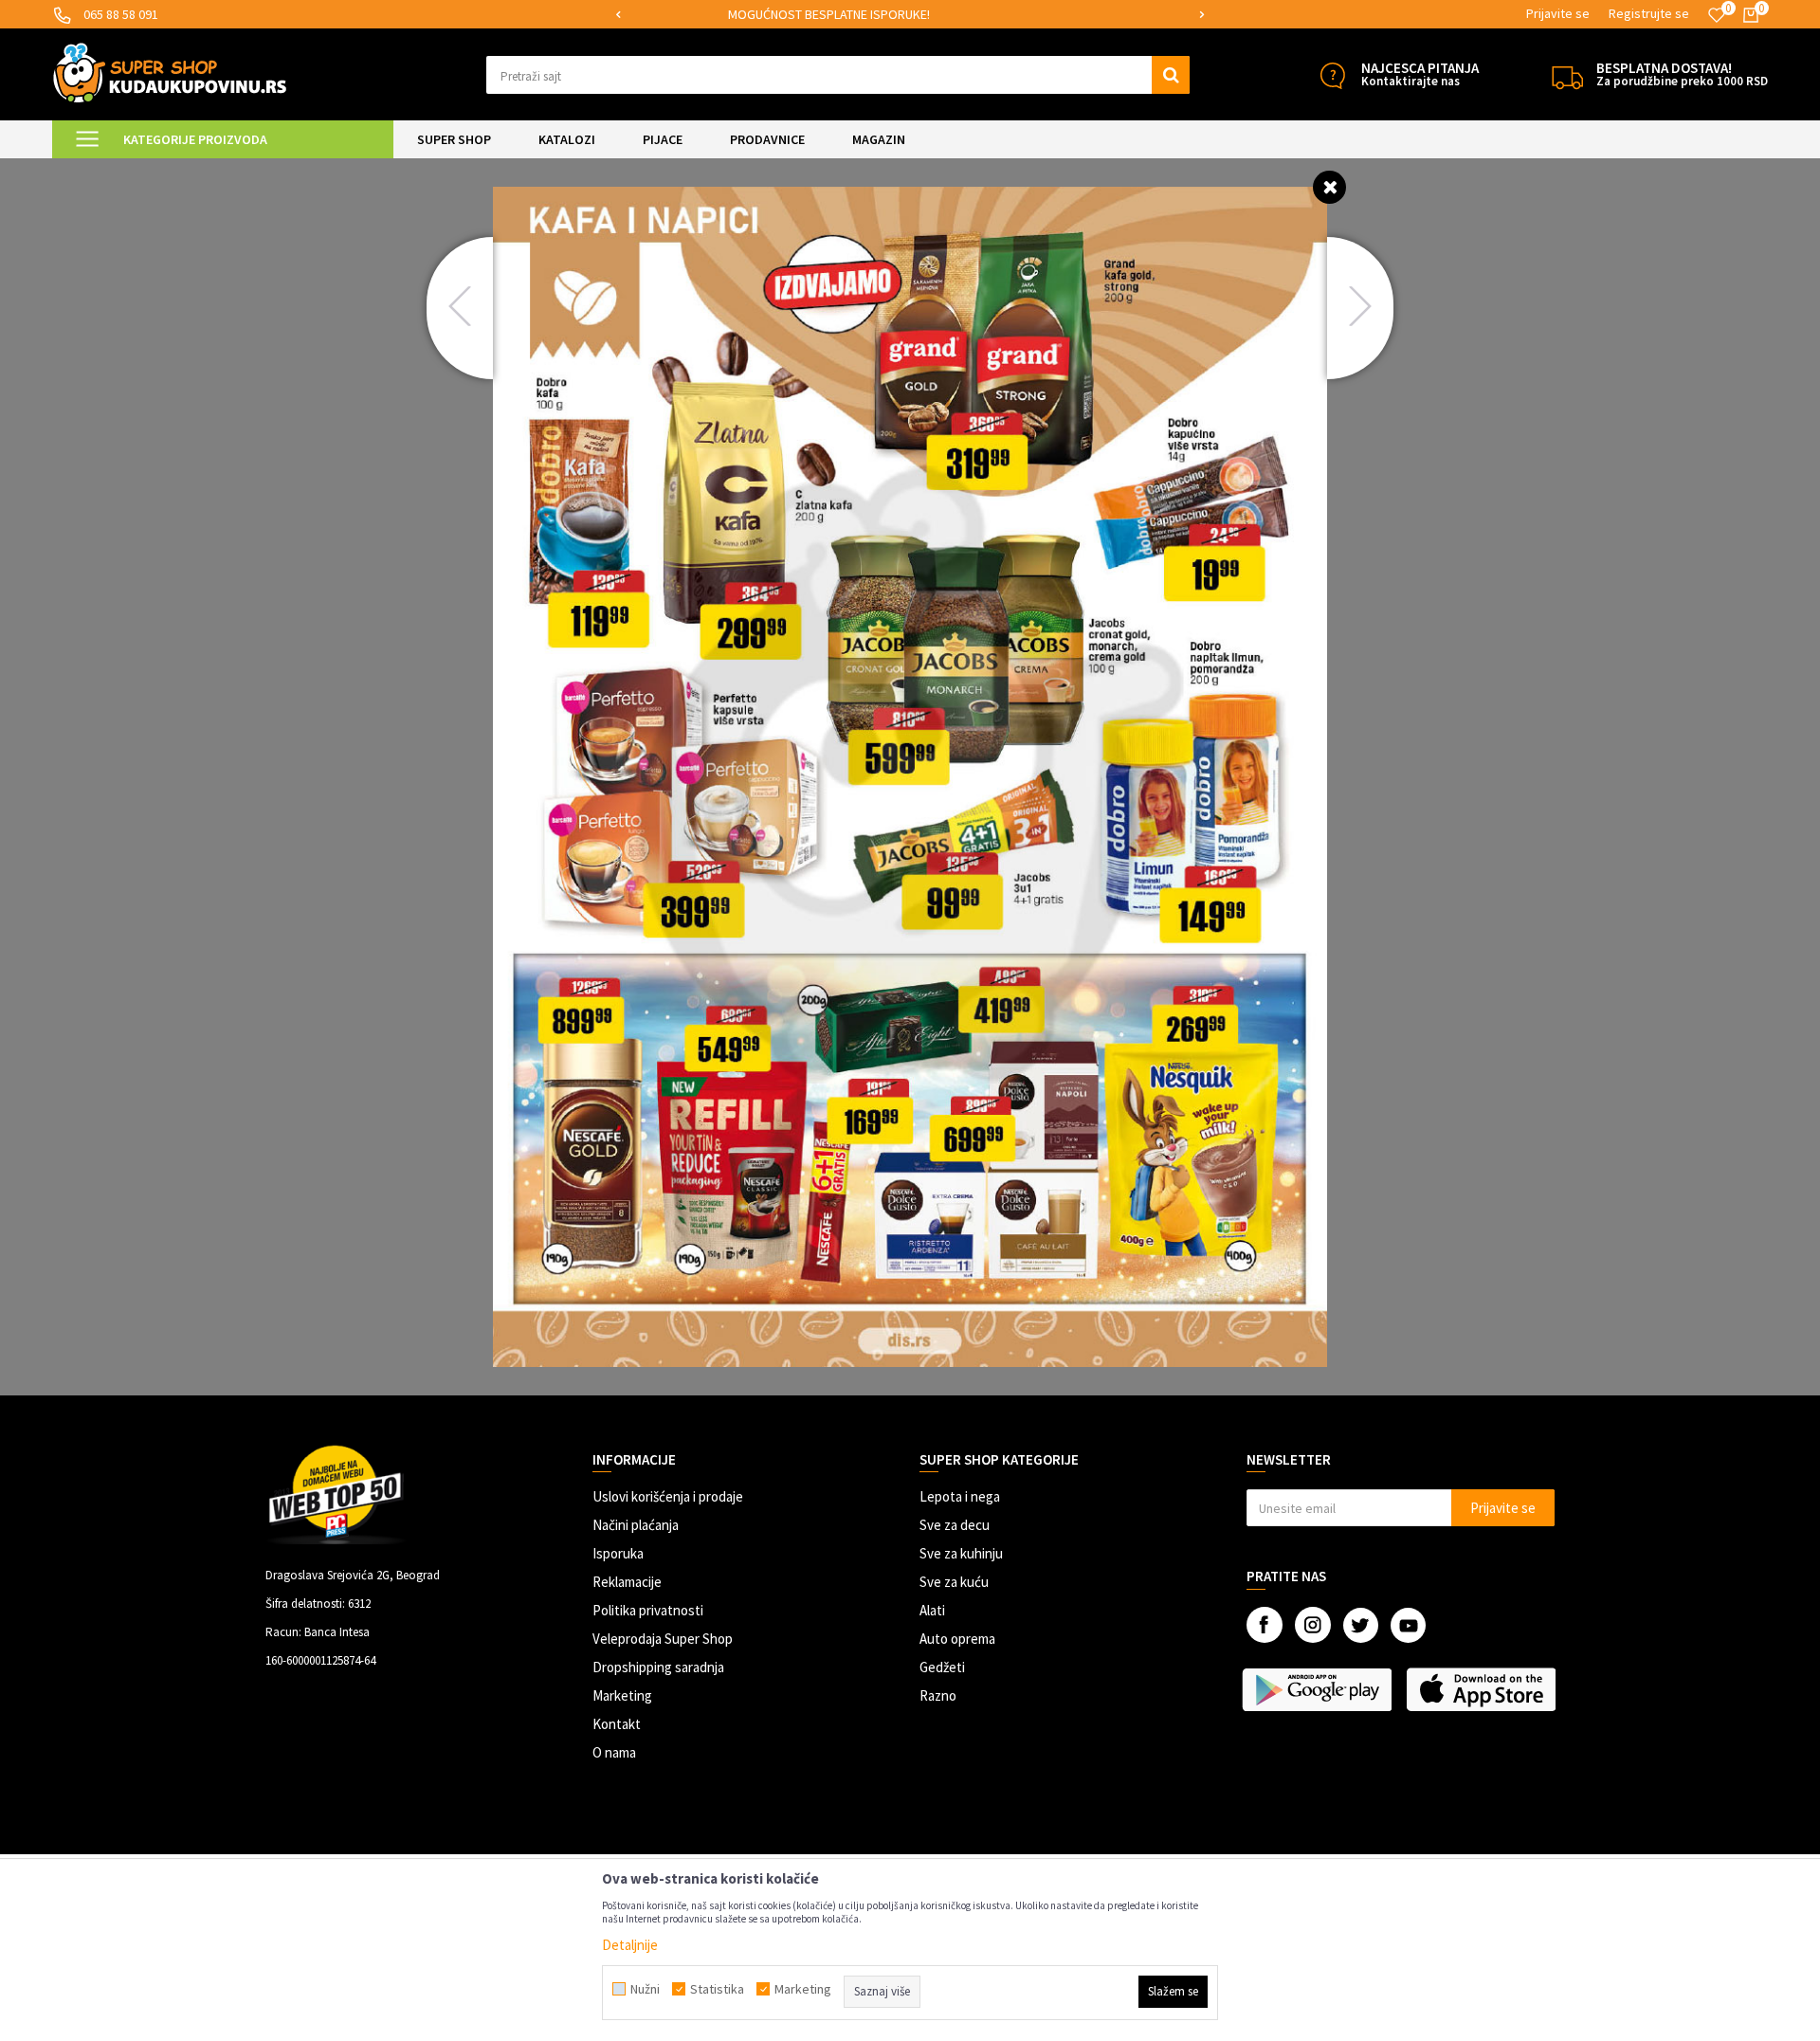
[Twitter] (1361, 1625)
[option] (910, 15)
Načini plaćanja (636, 1525)
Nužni (645, 1989)
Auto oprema (957, 1639)
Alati (932, 1610)
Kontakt (617, 1724)
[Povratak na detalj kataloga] (1329, 186)
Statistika (717, 1989)
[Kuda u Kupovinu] (170, 73)
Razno (938, 1695)
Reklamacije (627, 1582)
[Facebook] (1265, 1625)
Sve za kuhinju (961, 1553)
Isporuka (618, 1553)
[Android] (1319, 1689)
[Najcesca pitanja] (1332, 75)
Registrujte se (1649, 13)
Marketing (622, 1695)
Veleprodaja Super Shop (663, 1639)
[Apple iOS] (1483, 1689)
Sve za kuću (954, 1582)
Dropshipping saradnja (658, 1667)
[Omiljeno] (1717, 15)
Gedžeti (942, 1667)
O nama (614, 1752)
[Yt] (1408, 1625)
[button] (838, 75)
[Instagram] (1313, 1625)
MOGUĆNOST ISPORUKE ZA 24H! (908, 14)
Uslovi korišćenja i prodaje (668, 1496)
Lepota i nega (960, 1496)
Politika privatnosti (648, 1610)
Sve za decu (955, 1525)
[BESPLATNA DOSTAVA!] (1567, 75)
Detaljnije (630, 1945)
